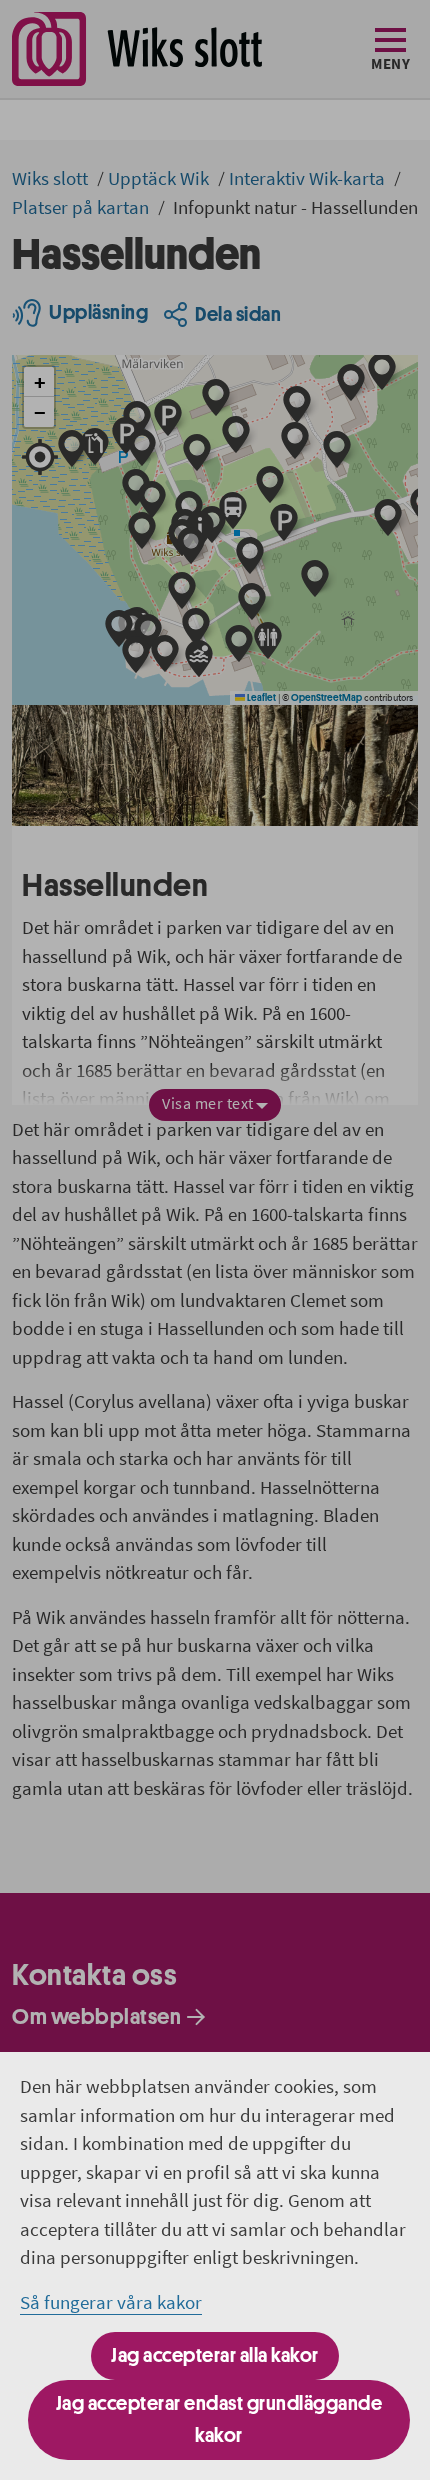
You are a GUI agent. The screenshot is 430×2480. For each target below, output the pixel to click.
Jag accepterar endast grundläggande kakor (219, 2419)
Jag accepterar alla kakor (215, 2355)
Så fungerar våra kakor (111, 2302)
